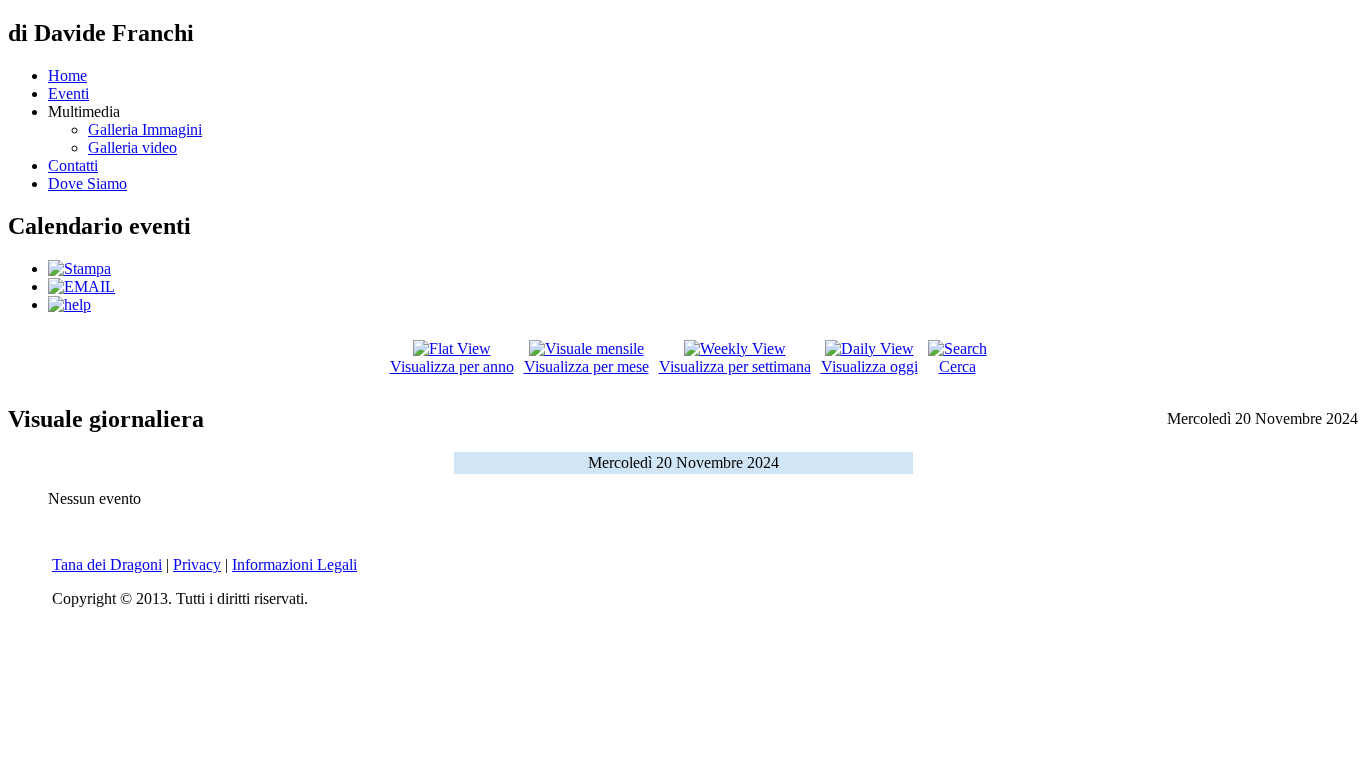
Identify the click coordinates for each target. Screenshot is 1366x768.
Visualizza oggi (869, 366)
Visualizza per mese (586, 366)
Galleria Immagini (145, 129)
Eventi (68, 93)
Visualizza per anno (452, 366)
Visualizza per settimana (735, 366)
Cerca (957, 366)
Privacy (197, 564)
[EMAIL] (81, 286)
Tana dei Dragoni (107, 564)
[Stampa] (79, 268)
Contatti (73, 165)
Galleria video (132, 147)
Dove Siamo (87, 183)
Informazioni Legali (294, 564)
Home (67, 75)
